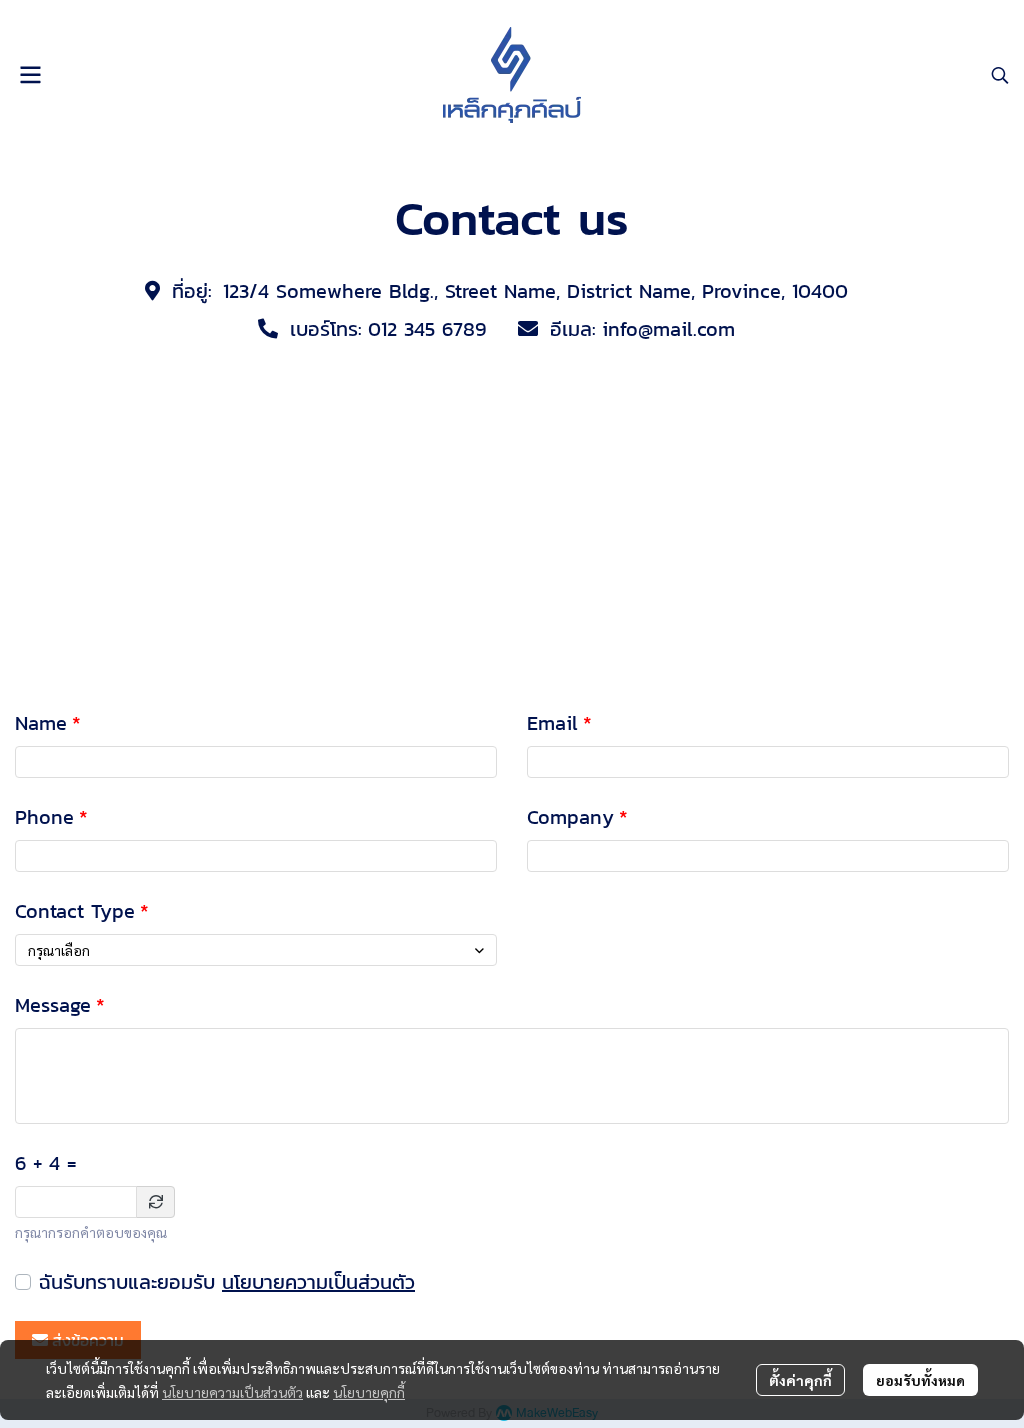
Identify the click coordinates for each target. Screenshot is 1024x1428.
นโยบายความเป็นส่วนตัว (318, 1282)
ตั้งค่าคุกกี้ (800, 1380)
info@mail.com (668, 329)
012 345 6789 (427, 329)
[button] (1000, 75)
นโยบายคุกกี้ (369, 1392)
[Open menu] (30, 75)
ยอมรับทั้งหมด (920, 1380)
